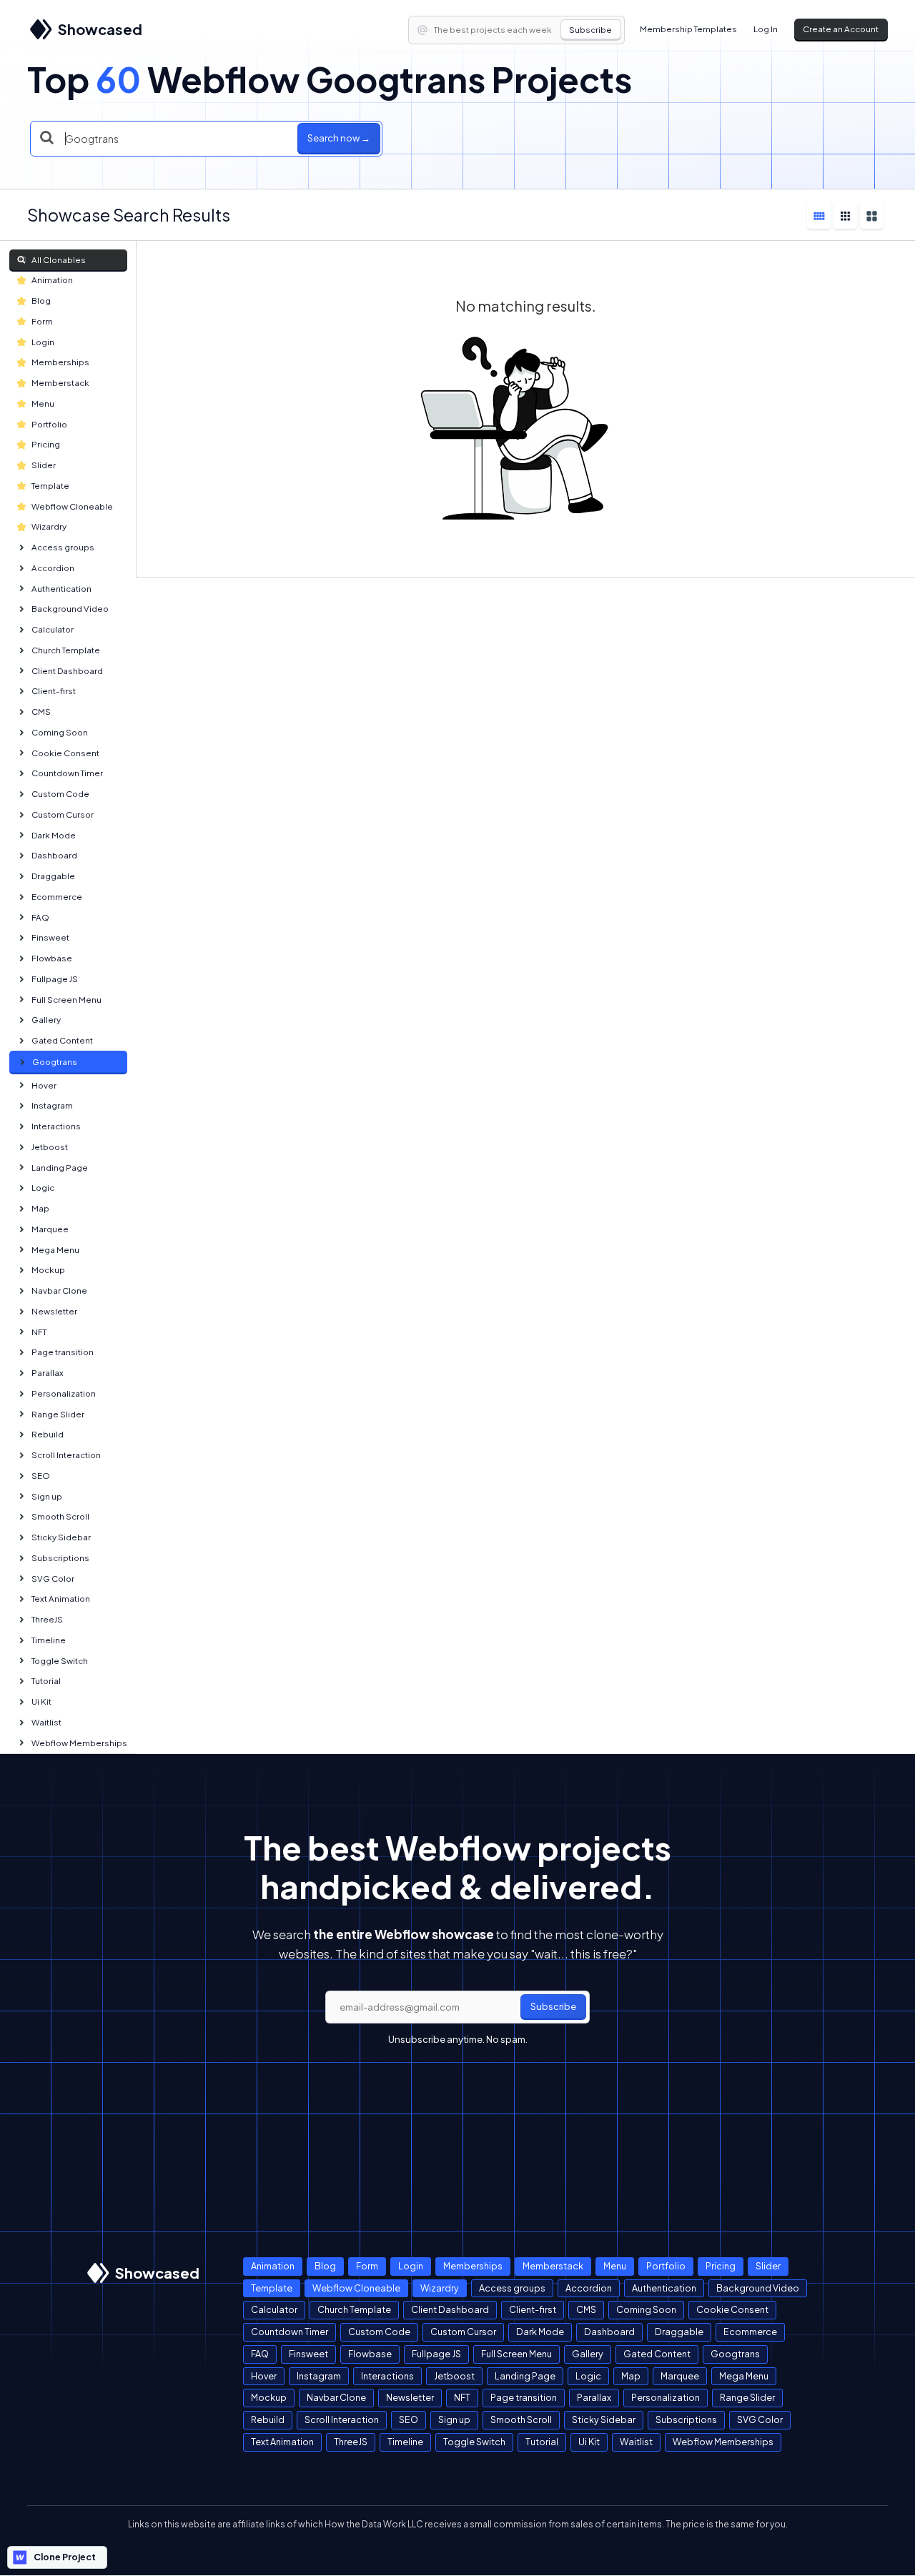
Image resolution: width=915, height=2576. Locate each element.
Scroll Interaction (66, 1455)
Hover (44, 1085)
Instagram (52, 1105)
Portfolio (49, 424)
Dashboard (54, 855)
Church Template (66, 650)
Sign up (47, 1496)
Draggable (53, 876)
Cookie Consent (65, 753)
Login (43, 342)
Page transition (63, 1352)
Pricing (46, 444)
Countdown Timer (67, 773)
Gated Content (62, 1040)
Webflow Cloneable (72, 506)
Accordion (53, 568)
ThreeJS (47, 1619)
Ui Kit (41, 1701)
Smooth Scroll (60, 1516)
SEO (41, 1476)
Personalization (64, 1393)
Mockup (48, 1270)
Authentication (61, 589)
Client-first (54, 691)
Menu (43, 403)
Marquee (50, 1229)
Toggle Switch (60, 1661)
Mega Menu (55, 1250)
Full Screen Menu (66, 1000)
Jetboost (50, 1147)
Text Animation (61, 1599)
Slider (44, 465)
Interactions (56, 1126)
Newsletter (54, 1311)
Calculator (53, 629)
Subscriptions (60, 1558)
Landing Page (60, 1168)
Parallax (48, 1373)
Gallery (46, 1020)
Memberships (60, 362)
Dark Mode (54, 835)
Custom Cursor (63, 814)
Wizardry (49, 526)
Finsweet (50, 937)
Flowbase (52, 958)
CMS (41, 712)
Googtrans (55, 1062)
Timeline (49, 1640)
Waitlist (46, 1722)
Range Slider (58, 1414)
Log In (766, 29)
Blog (41, 301)
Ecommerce (57, 897)
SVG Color (53, 1579)
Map (40, 1208)
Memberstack (60, 383)
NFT (39, 1332)
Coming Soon (60, 732)
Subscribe (590, 30)
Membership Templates (688, 29)
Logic (43, 1188)
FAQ (40, 917)
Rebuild (48, 1434)
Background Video (70, 609)
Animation (52, 280)
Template (50, 486)
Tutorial (46, 1681)
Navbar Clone (59, 1291)
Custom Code (60, 794)
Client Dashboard (67, 671)
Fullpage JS (55, 979)
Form (42, 321)
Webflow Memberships (79, 1743)
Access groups (63, 547)
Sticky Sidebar (61, 1537)
